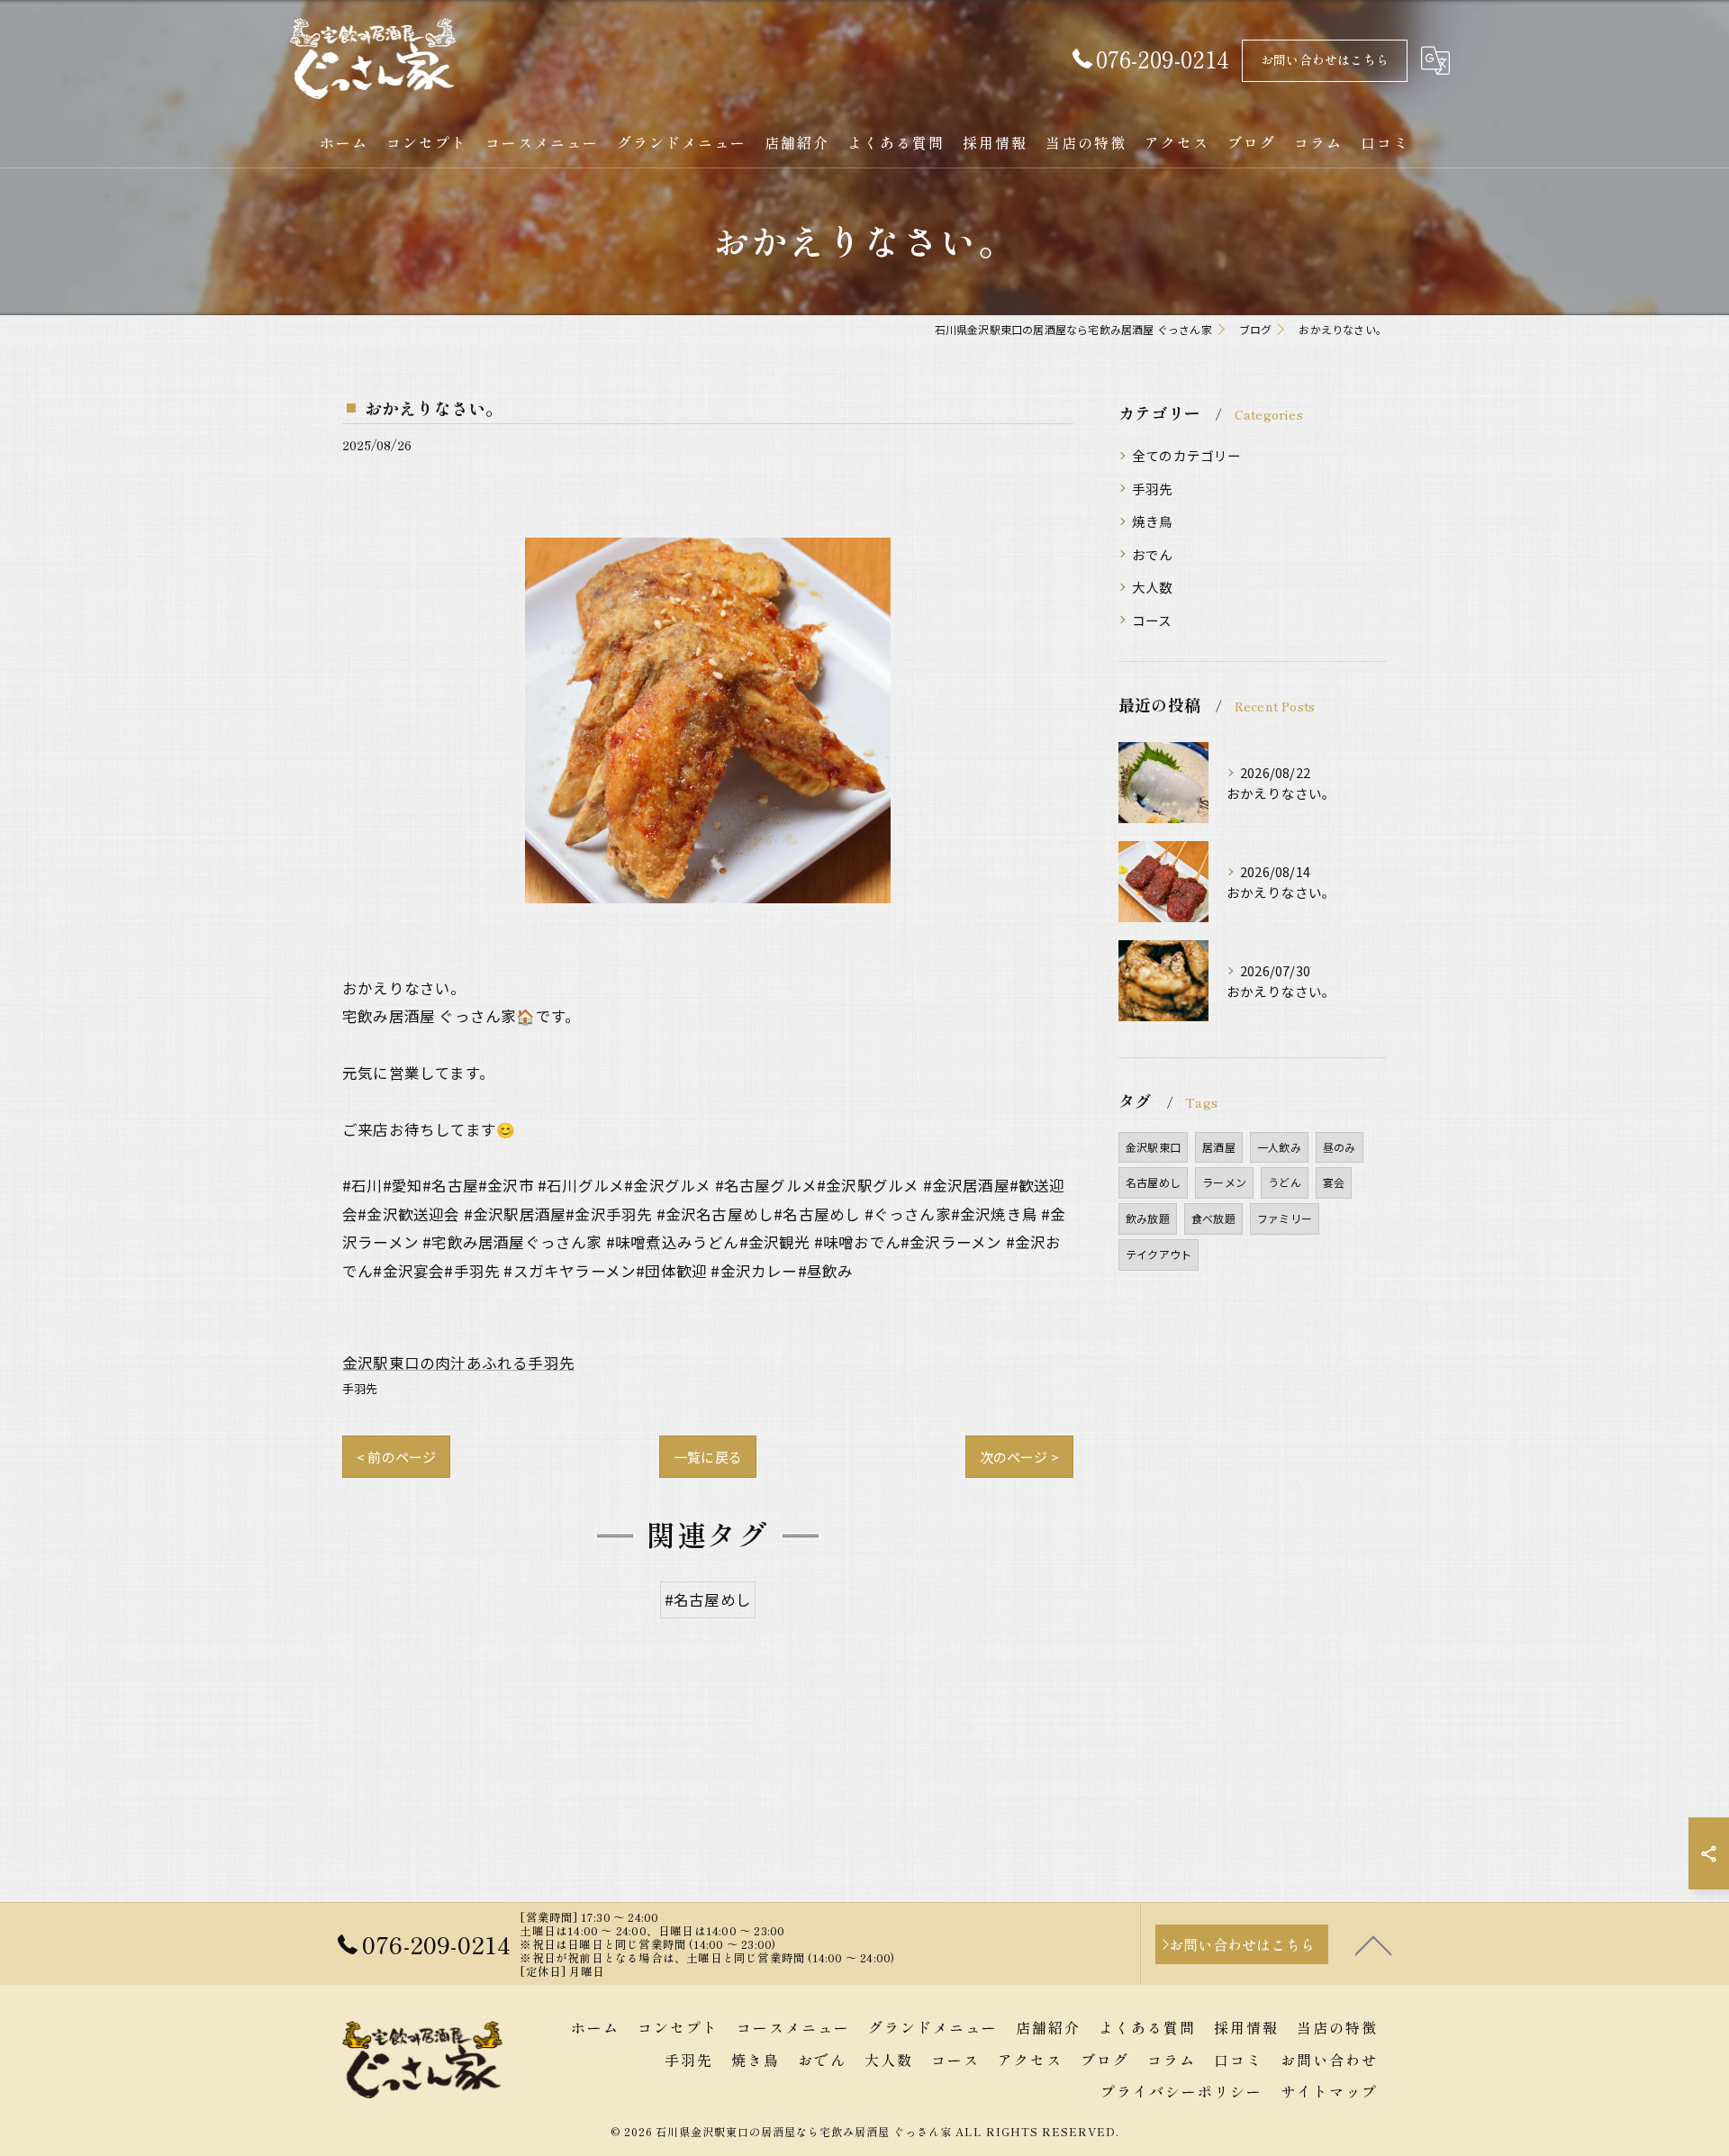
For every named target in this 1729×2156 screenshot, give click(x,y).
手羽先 (360, 1388)
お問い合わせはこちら (1325, 59)
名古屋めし (1153, 1182)
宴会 (1334, 1182)
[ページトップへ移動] (1373, 1944)
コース (1152, 620)
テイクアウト (1159, 1254)
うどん (1285, 1182)
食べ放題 (1213, 1218)
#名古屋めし (708, 1599)
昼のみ (1340, 1147)
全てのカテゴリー (1187, 455)
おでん (1153, 554)
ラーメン (1224, 1182)
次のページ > (1019, 1457)
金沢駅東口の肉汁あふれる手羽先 (458, 1363)
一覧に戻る (708, 1457)
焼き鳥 (1153, 521)
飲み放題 (1148, 1218)
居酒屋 (1219, 1147)
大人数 (1153, 587)
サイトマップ (1329, 2091)
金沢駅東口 (1153, 1147)
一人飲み (1279, 1147)
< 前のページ (396, 1457)
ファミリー (1285, 1218)
